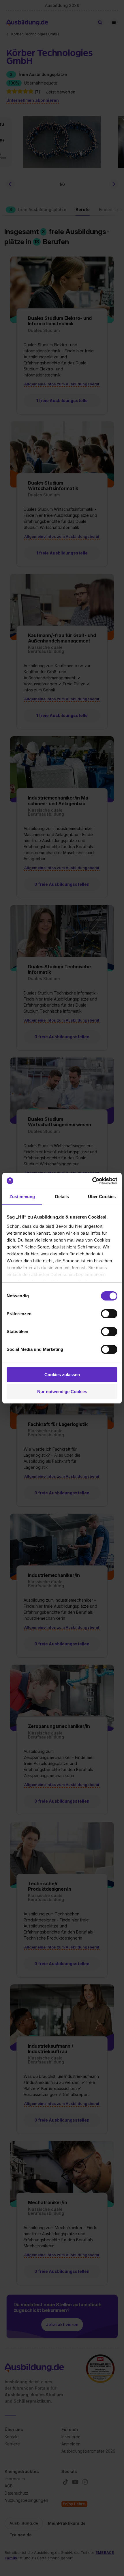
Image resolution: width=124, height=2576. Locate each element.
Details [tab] (62, 1197)
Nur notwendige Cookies (62, 1392)
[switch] (109, 1314)
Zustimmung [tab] (22, 1197)
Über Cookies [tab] (102, 1197)
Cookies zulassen (62, 1375)
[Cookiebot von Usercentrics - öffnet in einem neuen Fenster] (92, 1181)
